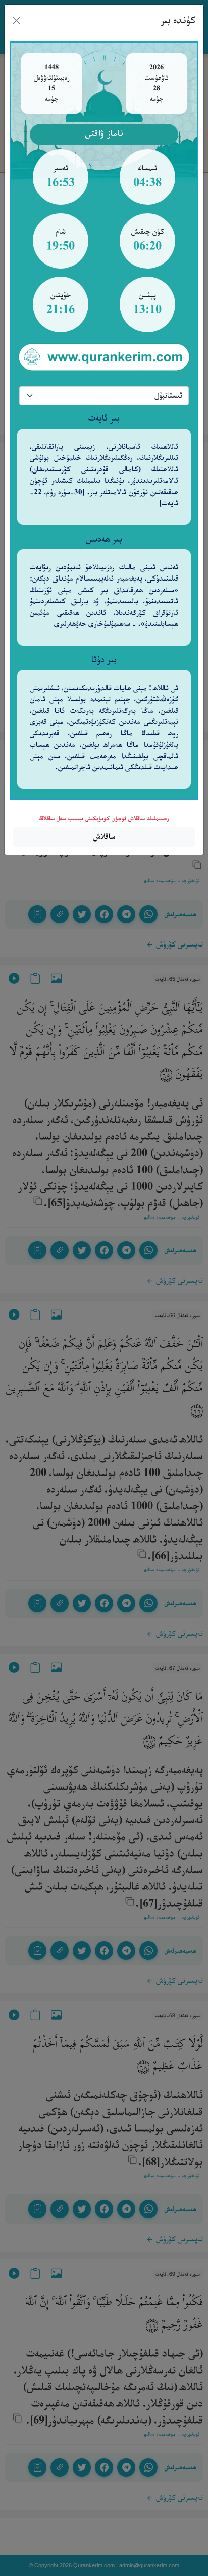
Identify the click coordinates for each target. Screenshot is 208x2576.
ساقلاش (104, 837)
